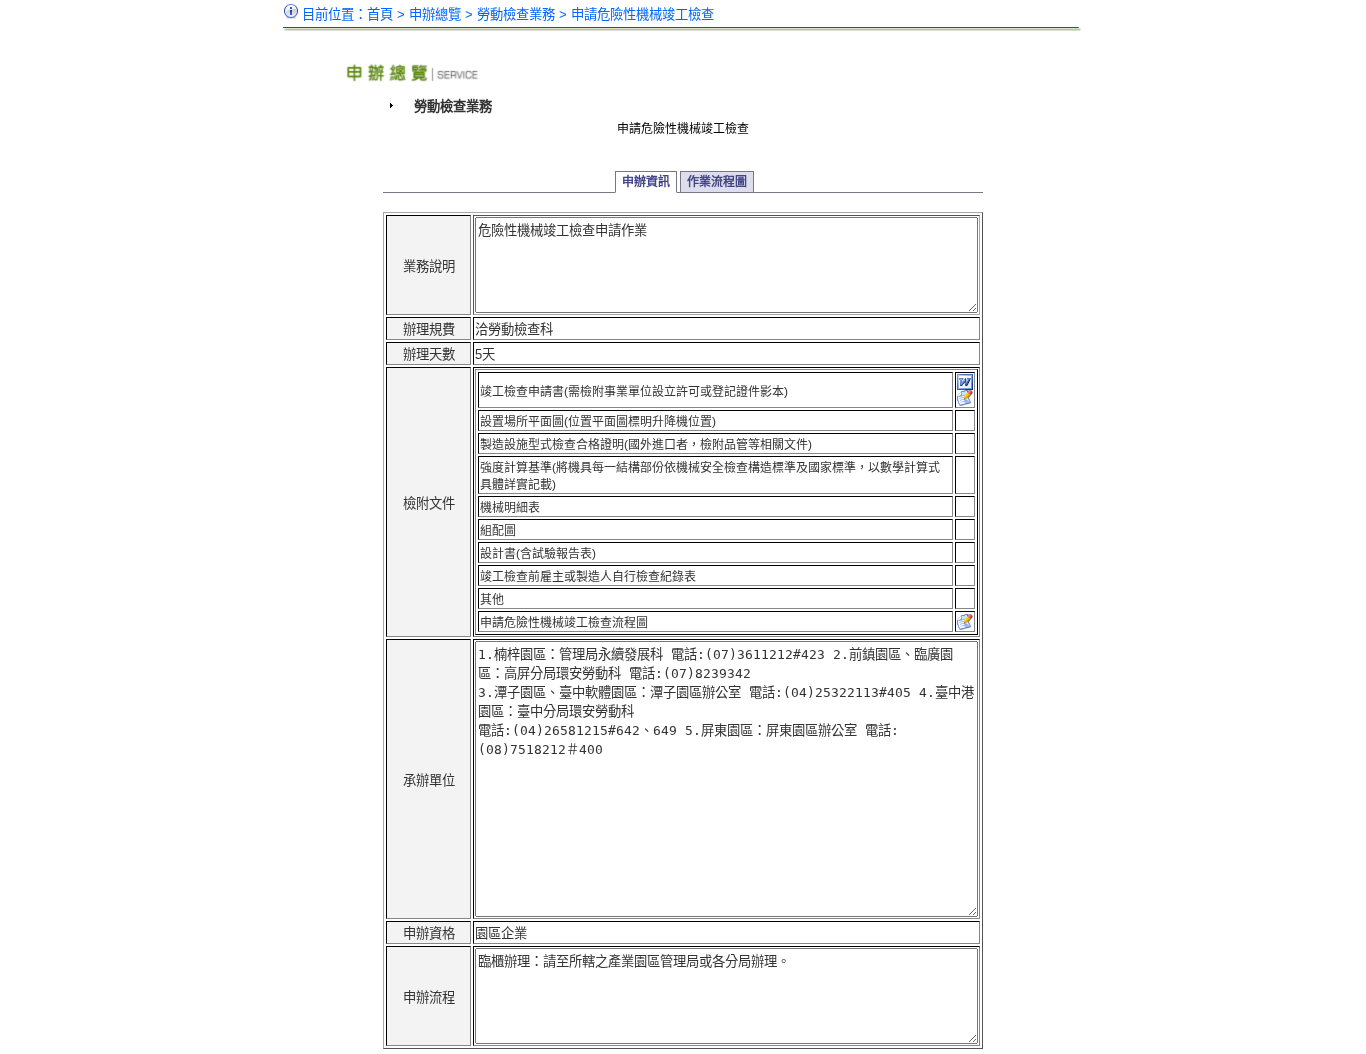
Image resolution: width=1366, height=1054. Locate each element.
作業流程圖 (717, 182)
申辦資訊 (646, 182)
